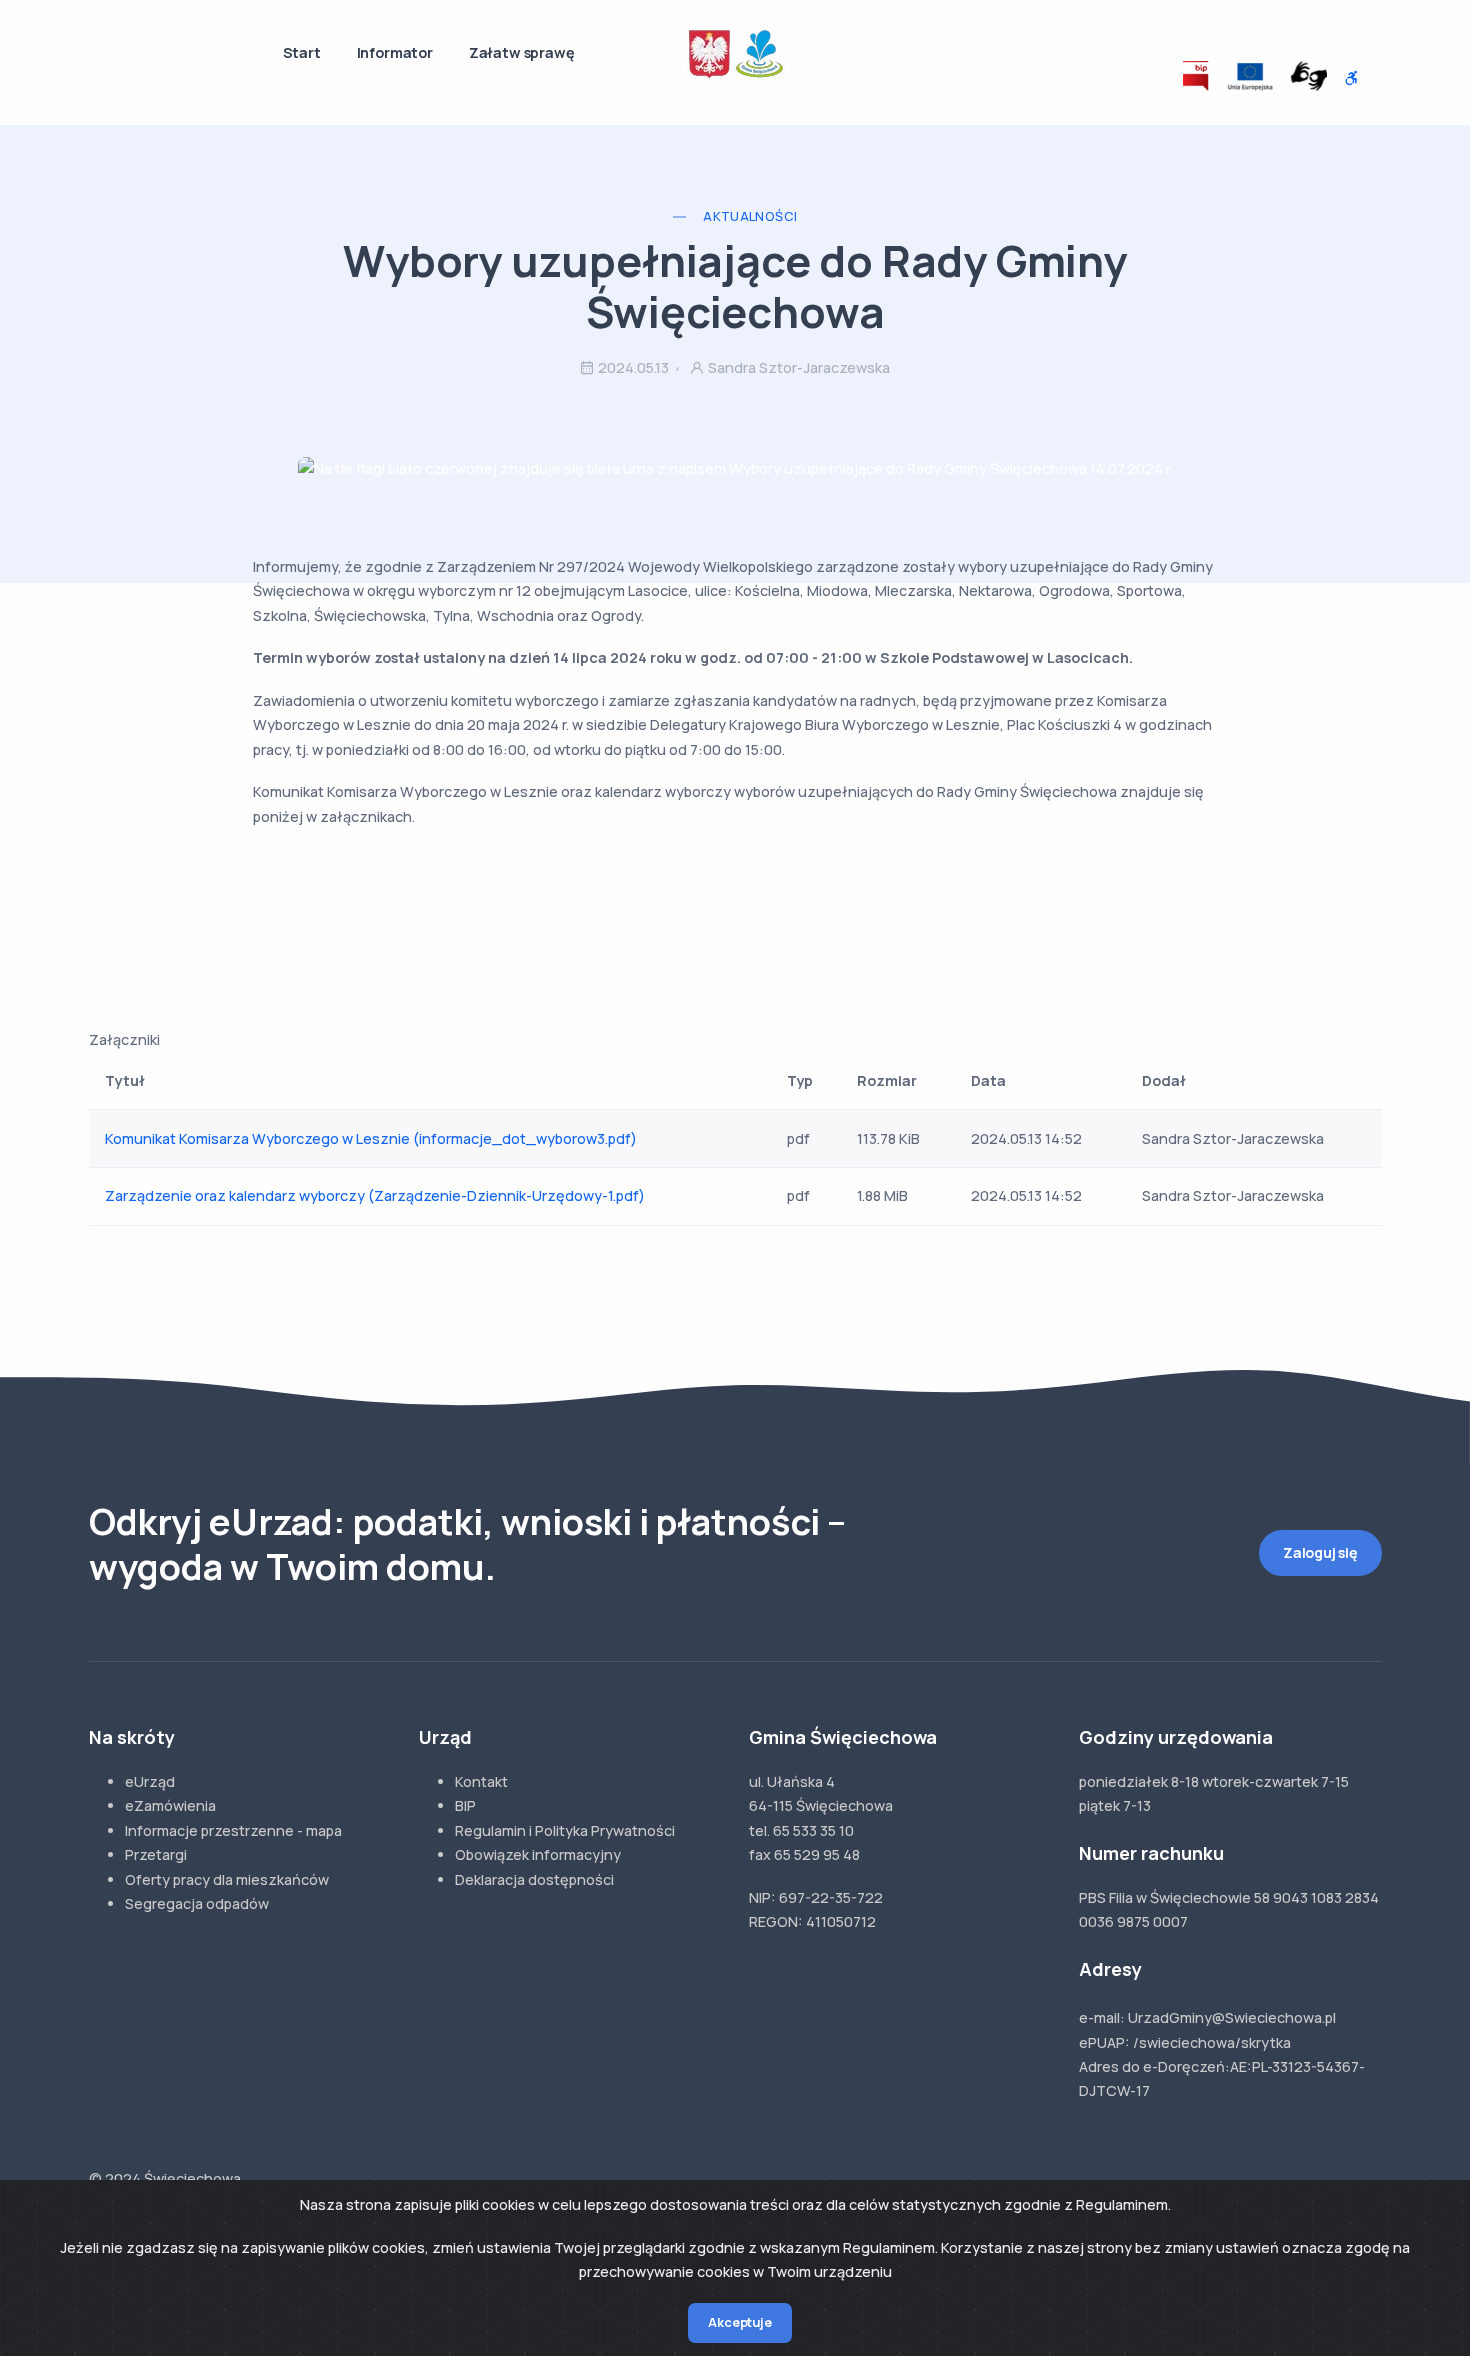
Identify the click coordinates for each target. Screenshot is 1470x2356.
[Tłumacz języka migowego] (1309, 76)
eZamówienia (170, 1805)
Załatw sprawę (522, 52)
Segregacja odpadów (197, 1903)
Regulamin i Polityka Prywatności (565, 1830)
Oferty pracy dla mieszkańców (227, 1879)
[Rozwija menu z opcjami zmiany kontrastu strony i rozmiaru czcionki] (1352, 79)
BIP (465, 1805)
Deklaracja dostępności (534, 1879)
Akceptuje (739, 2322)
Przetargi (156, 1854)
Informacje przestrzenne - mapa (233, 1830)
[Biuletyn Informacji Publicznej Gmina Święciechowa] (1196, 76)
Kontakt (481, 1781)
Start (302, 52)
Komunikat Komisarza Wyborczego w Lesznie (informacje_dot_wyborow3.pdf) (371, 1138)
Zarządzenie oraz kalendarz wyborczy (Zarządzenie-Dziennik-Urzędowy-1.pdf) (375, 1195)
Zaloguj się (1320, 1552)
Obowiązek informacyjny (538, 1854)
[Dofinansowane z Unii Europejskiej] (1250, 76)
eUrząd (150, 1781)
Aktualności (750, 216)
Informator (395, 52)
